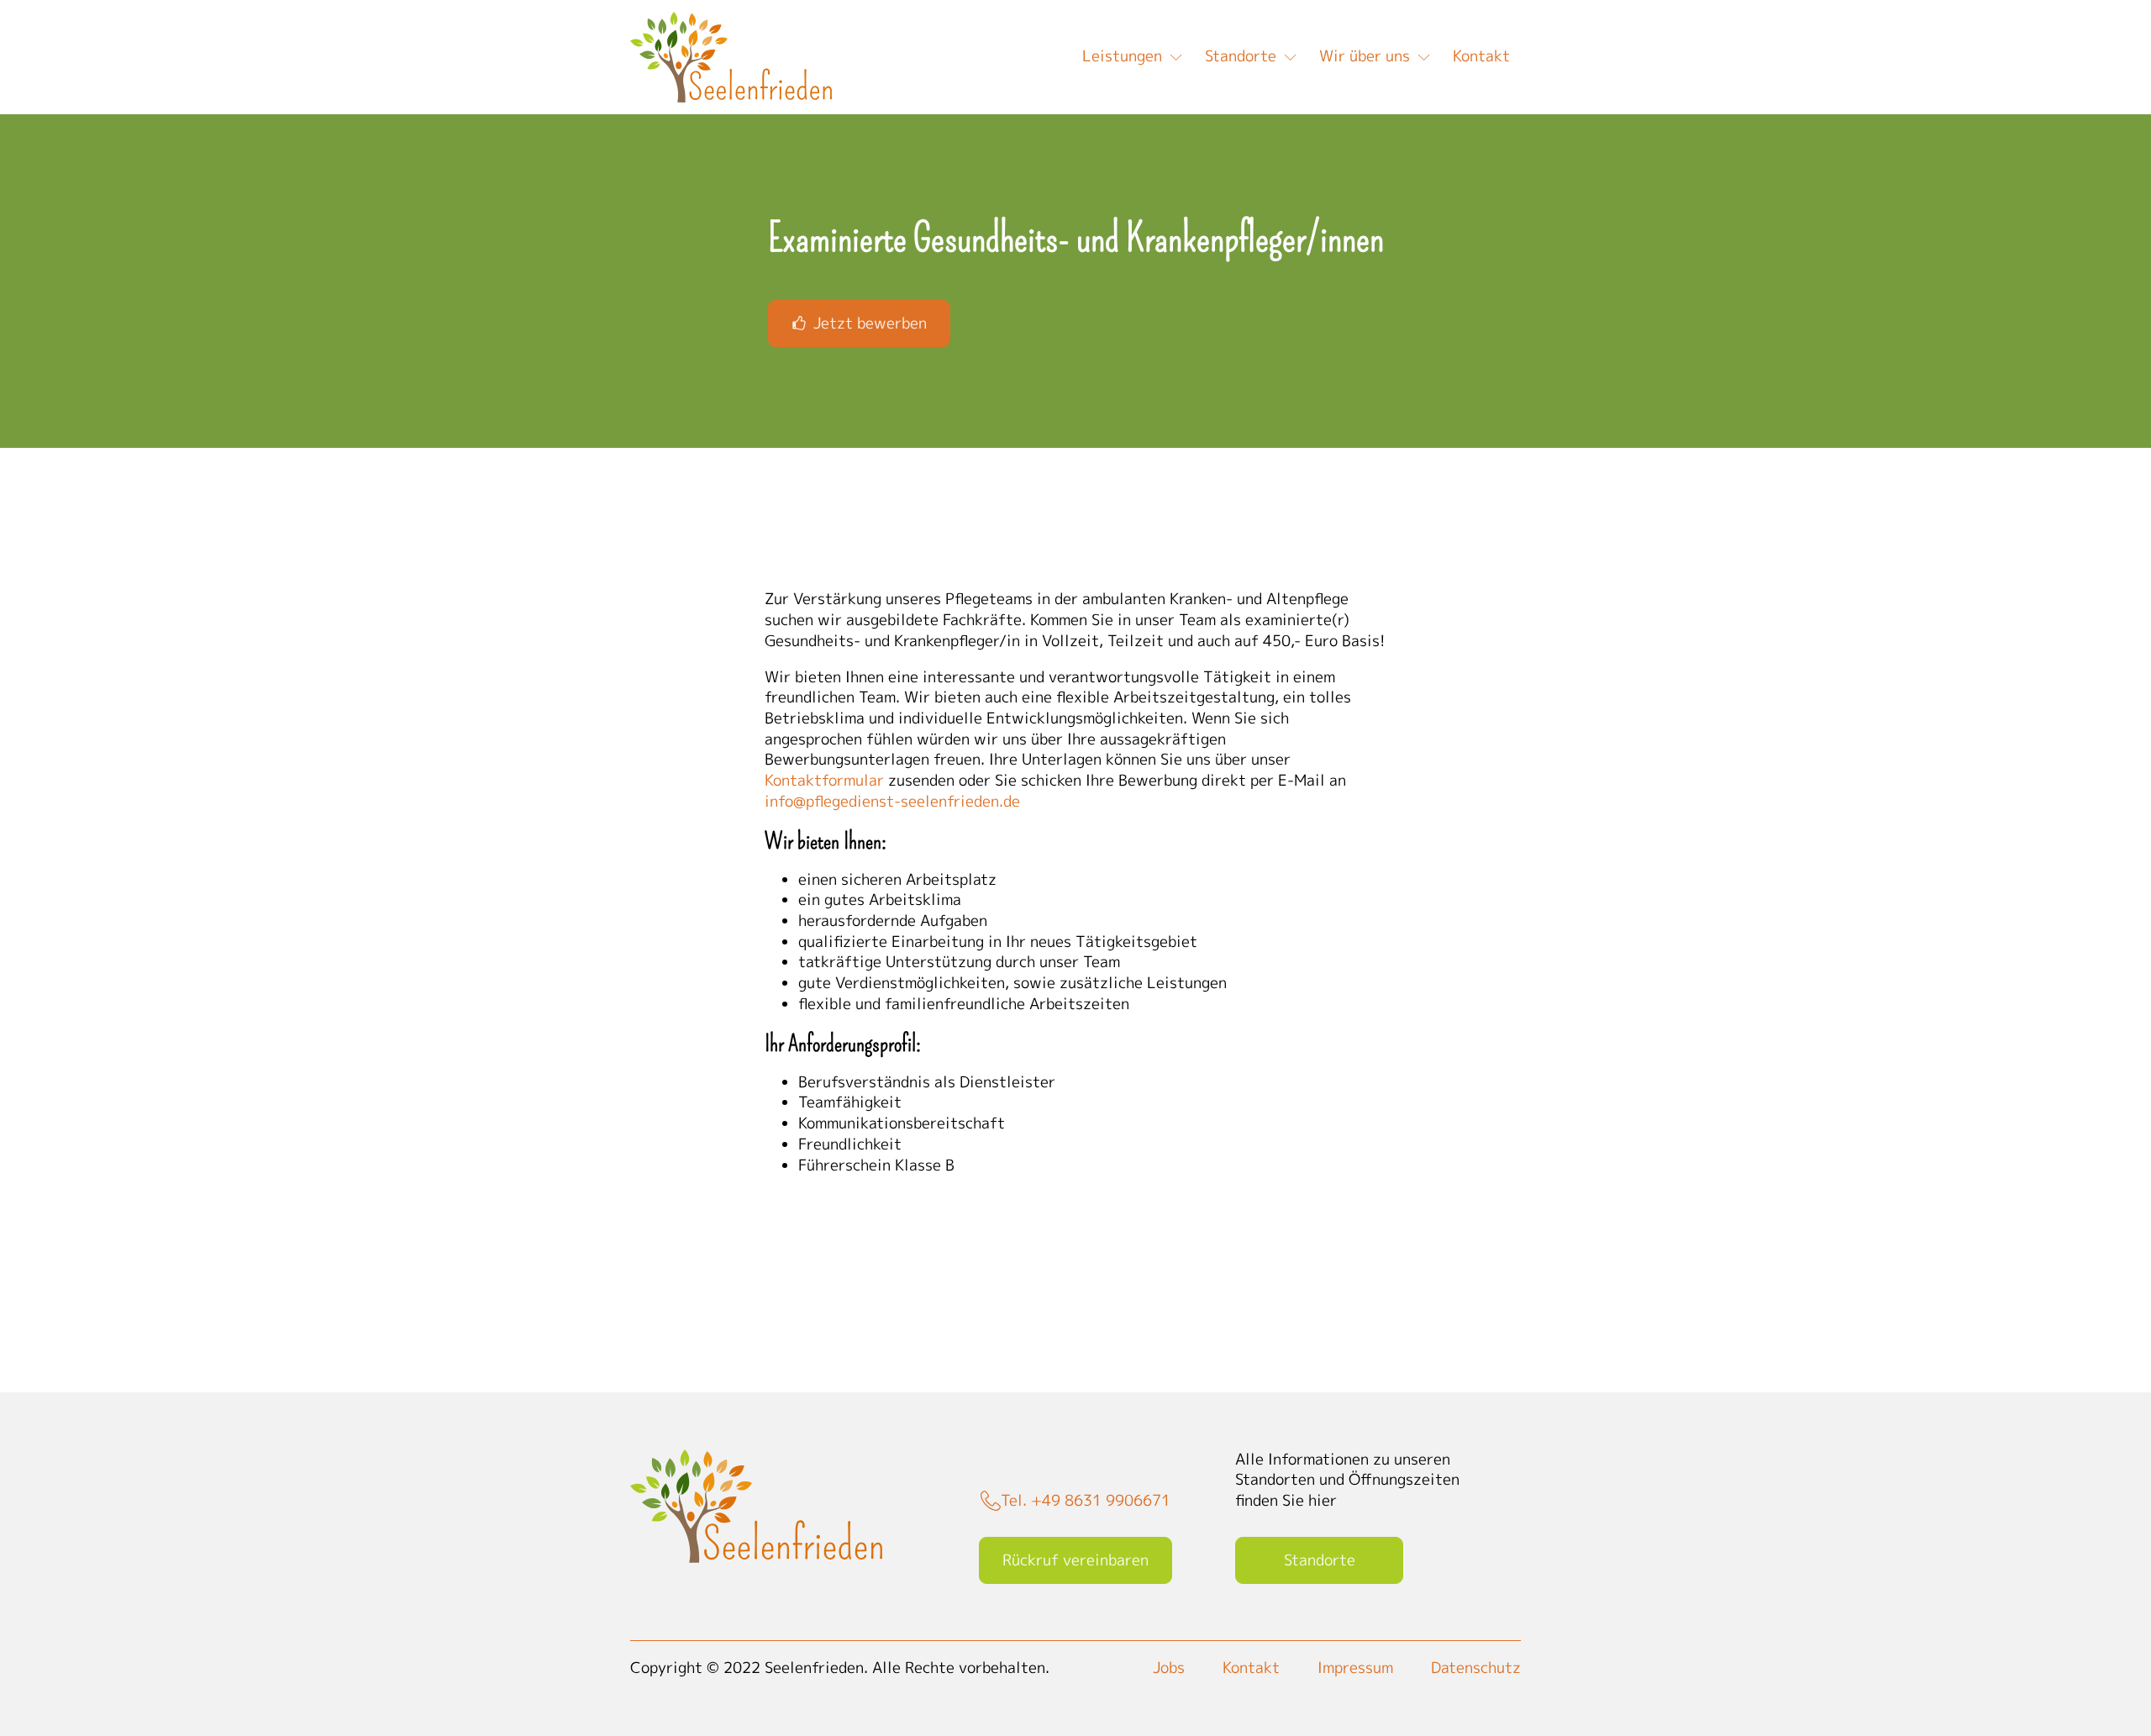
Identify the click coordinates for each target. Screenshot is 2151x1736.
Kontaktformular (824, 780)
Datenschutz (1476, 1668)
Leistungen (1122, 56)
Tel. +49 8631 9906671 (1086, 1501)
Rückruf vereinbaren (1075, 1560)
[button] (859, 324)
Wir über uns (1365, 56)
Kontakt (1481, 56)
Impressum (1355, 1668)
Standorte (1241, 56)
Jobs (1169, 1668)
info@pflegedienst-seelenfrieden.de (892, 801)
